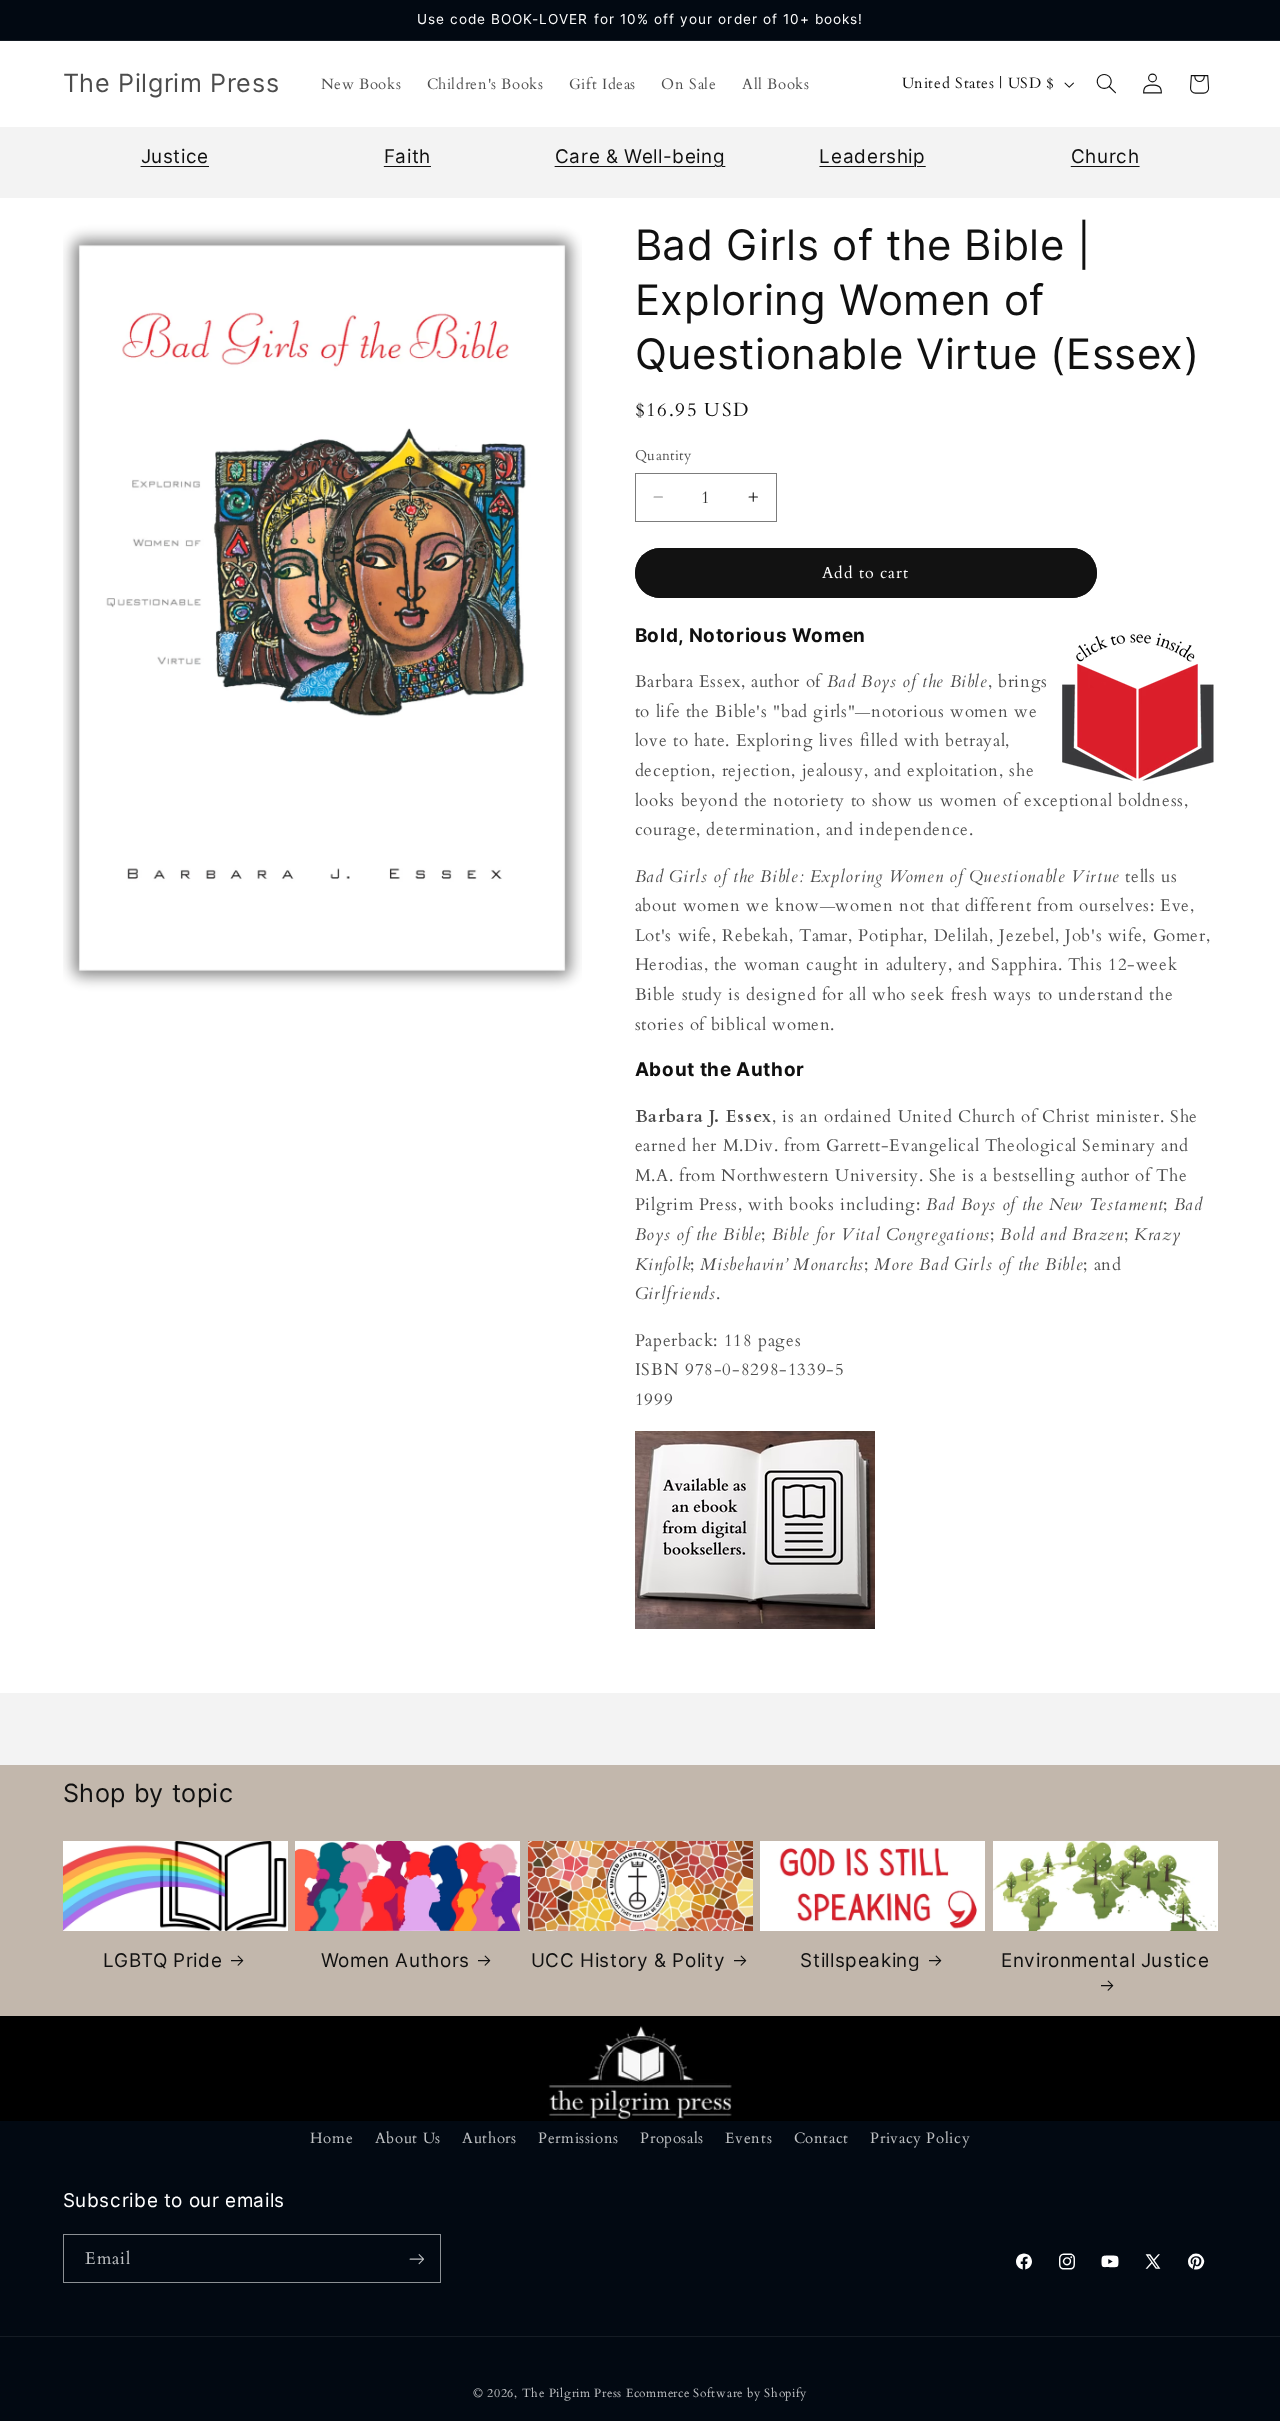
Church (1105, 156)
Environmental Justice (1105, 1960)
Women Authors (395, 1960)
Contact (821, 2138)
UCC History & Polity (628, 1960)
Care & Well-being (640, 156)
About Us (408, 2138)
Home (332, 2138)
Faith (407, 156)
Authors (489, 2138)
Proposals (672, 2138)
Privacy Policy (920, 2138)
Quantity (663, 455)
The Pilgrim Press (572, 2393)
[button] (1106, 84)
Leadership (872, 156)
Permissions (578, 2138)
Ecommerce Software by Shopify (716, 2393)
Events (748, 2138)
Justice (175, 156)
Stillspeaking (860, 1960)
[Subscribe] (416, 2258)
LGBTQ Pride (162, 1960)
